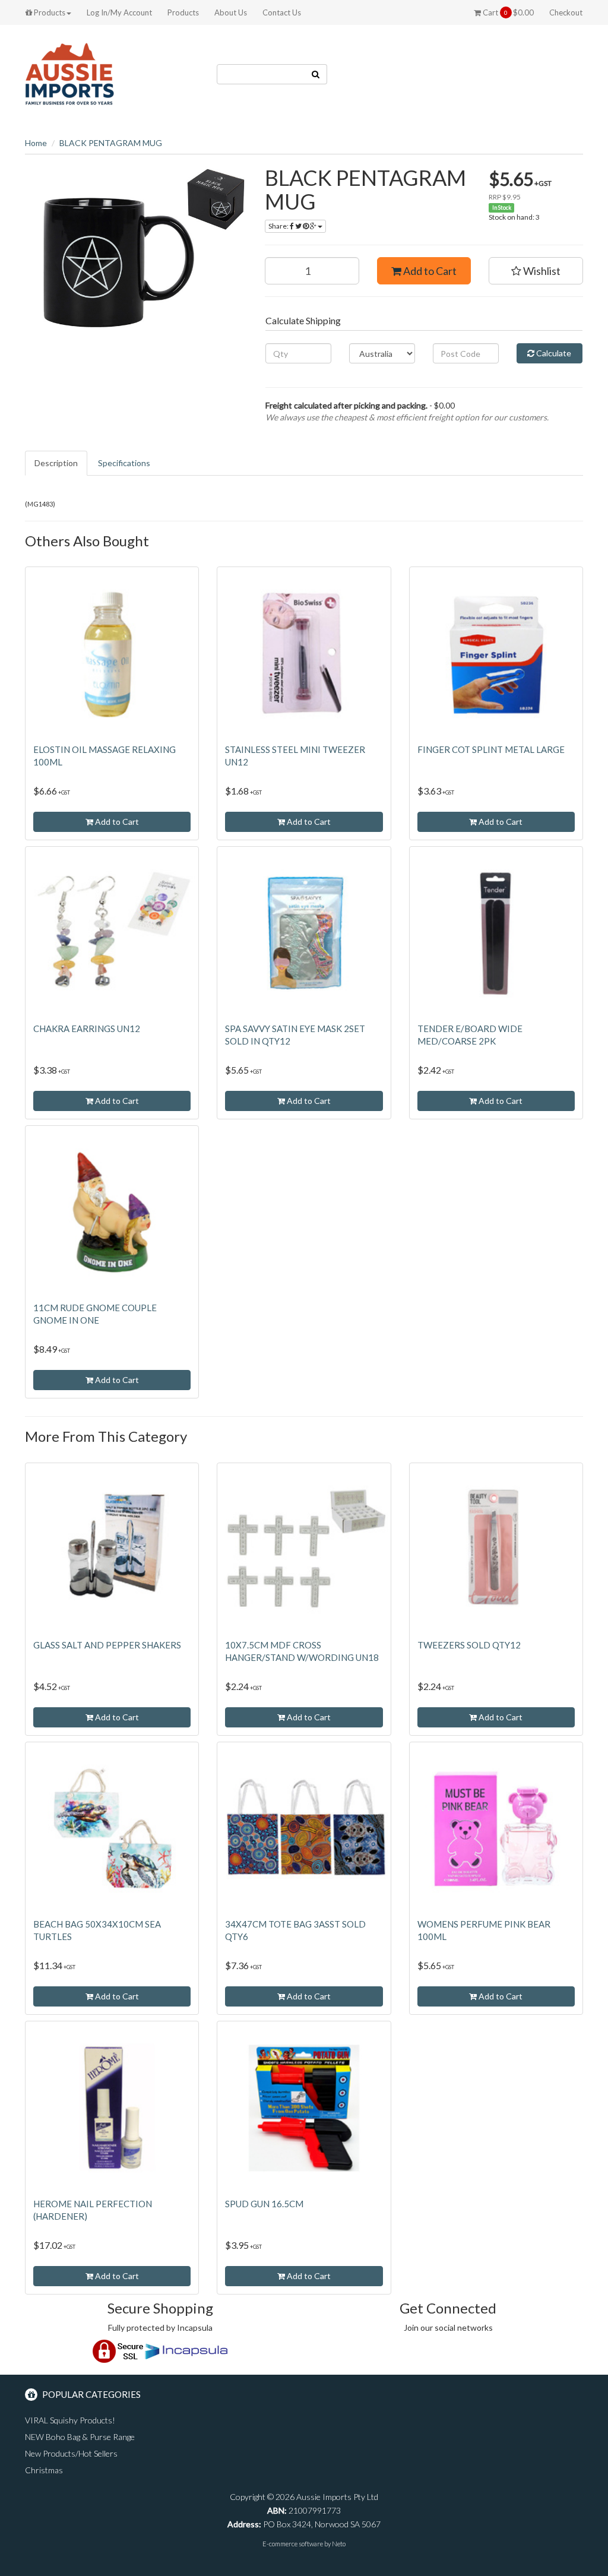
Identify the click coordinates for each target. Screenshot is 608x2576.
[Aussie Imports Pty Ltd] (69, 73)
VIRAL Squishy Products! (70, 2420)
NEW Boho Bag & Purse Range (80, 2437)
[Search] (316, 74)
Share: (279, 226)
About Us (231, 12)
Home (36, 143)
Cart (507, 12)
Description (56, 463)
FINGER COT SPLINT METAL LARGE (491, 749)
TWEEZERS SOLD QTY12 (469, 1645)
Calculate (553, 353)
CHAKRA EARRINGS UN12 (87, 1028)
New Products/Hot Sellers (71, 2453)
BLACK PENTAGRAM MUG (111, 143)
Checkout (566, 12)
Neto (339, 2544)
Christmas (44, 2470)
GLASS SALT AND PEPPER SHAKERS (107, 1645)
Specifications (124, 463)
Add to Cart (429, 271)
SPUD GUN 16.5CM (264, 2204)
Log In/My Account (119, 12)
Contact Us (282, 12)
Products (49, 12)
